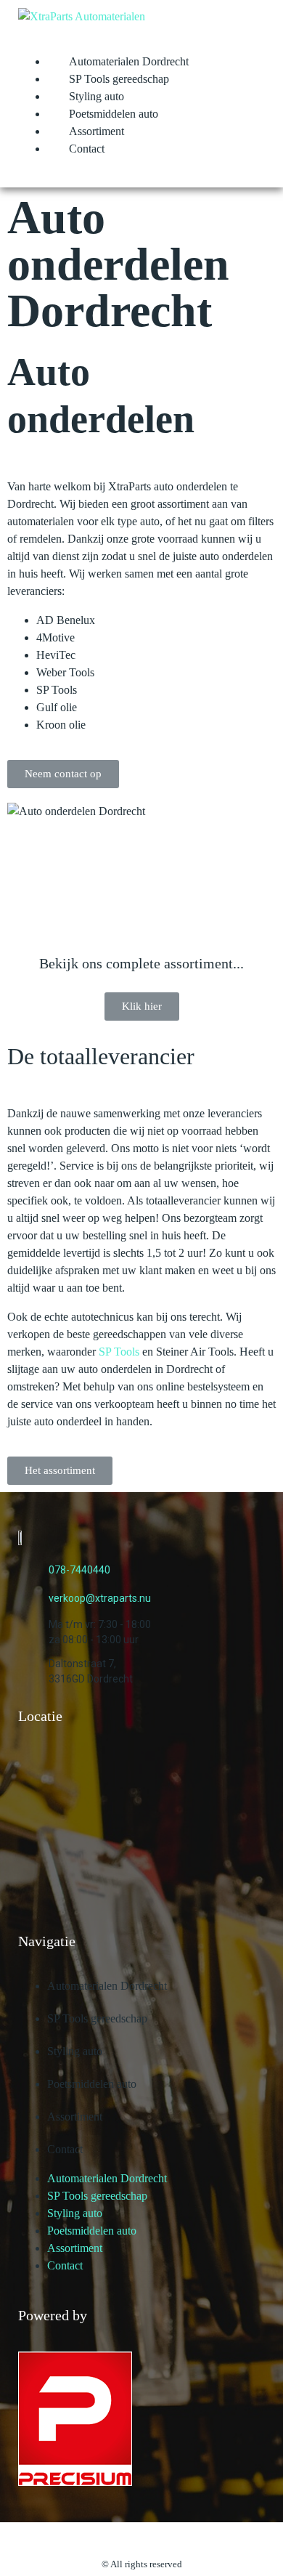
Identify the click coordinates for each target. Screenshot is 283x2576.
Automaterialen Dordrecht (129, 61)
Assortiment (97, 131)
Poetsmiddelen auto (114, 114)
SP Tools (119, 1352)
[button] (63, 774)
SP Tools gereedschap (119, 79)
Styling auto (97, 96)
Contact (87, 149)
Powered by (53, 2315)
